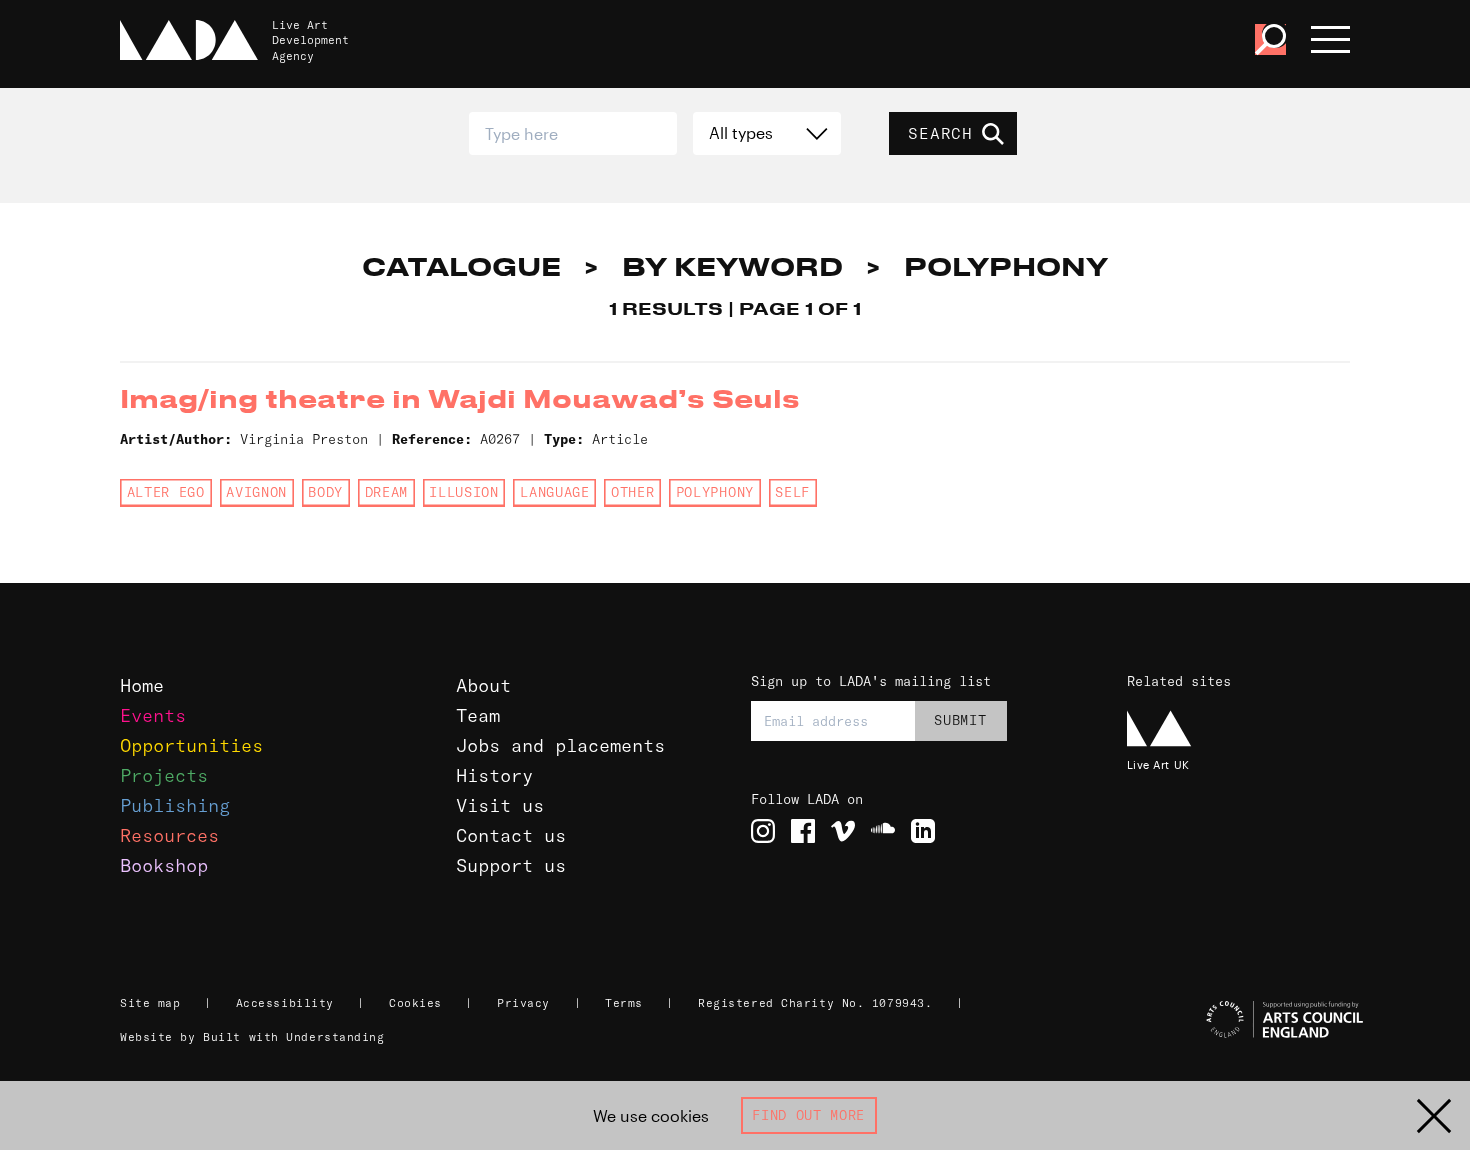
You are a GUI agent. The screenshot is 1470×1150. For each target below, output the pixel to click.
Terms (624, 1003)
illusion (463, 492)
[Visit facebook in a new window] (803, 831)
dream (386, 492)
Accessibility (285, 1003)
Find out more (808, 1115)
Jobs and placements (560, 745)
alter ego (166, 492)
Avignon (256, 492)
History (494, 775)
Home (142, 685)
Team (478, 715)
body (325, 492)
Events (153, 715)
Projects (164, 775)
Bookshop (164, 865)
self (792, 492)
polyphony (715, 492)
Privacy (523, 1003)
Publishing (175, 805)
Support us (511, 865)
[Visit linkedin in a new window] (923, 831)
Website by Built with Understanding (252, 1037)
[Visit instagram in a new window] (763, 831)
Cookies (415, 1003)
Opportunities (191, 745)
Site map (150, 1003)
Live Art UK (1158, 764)
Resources (169, 835)
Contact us (511, 835)
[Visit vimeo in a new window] (843, 831)
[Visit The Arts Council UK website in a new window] (1241, 1020)
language (554, 492)
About (483, 685)
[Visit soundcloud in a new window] (883, 831)
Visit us (500, 805)
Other (632, 492)
